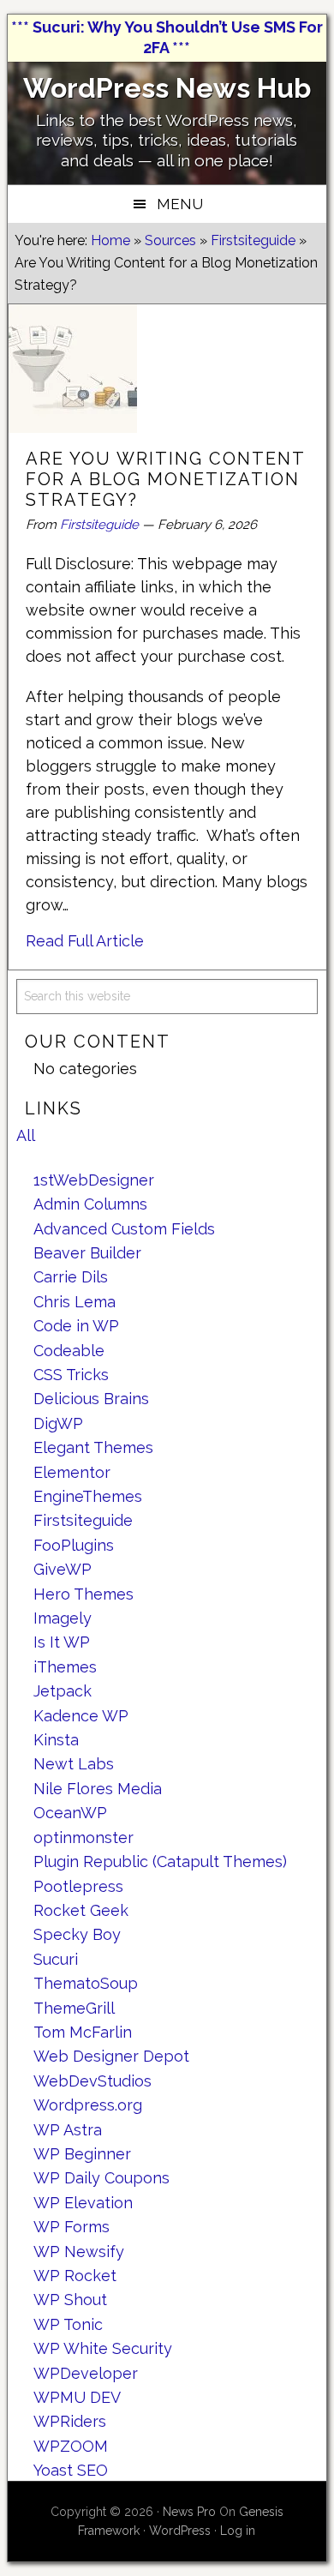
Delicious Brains (91, 1399)
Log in (238, 2531)
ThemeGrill (74, 2008)
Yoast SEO (71, 2470)
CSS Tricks (71, 1375)
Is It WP (62, 1642)
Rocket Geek (81, 1910)
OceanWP (70, 1813)
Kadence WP (81, 1716)
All (26, 1135)
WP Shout (70, 2300)
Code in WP (76, 1326)
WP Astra (68, 2130)
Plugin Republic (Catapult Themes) (160, 1861)
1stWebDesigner (94, 1180)
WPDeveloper (86, 2373)
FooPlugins (74, 1545)
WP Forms (72, 2227)
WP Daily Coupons (101, 2178)
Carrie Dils (71, 1277)
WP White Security (103, 2348)
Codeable (69, 1351)
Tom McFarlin (83, 2032)
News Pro (189, 2512)
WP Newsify (79, 2252)
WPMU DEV (77, 2397)
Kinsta (56, 1740)
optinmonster (83, 1837)
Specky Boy (77, 1934)
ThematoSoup (86, 1983)
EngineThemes (88, 1496)
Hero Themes (83, 1594)
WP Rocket (75, 2276)
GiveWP (63, 1569)
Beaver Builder (87, 1253)
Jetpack (63, 1691)
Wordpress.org (88, 2105)
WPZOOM (71, 2446)
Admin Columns (90, 1204)
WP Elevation (83, 2203)
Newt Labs (74, 1764)
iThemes (65, 1667)
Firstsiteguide (99, 525)
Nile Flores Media (98, 1789)
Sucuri (56, 1959)
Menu (180, 204)
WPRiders (70, 2421)
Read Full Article (85, 941)
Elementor (72, 1472)
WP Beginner (82, 2154)
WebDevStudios (92, 2081)
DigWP (58, 1423)
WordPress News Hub (167, 88)
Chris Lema (75, 1302)
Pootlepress (78, 1886)
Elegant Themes (93, 1447)
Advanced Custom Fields (124, 1229)
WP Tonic (68, 2324)
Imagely (63, 1618)
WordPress (180, 2531)
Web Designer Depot (111, 2056)
